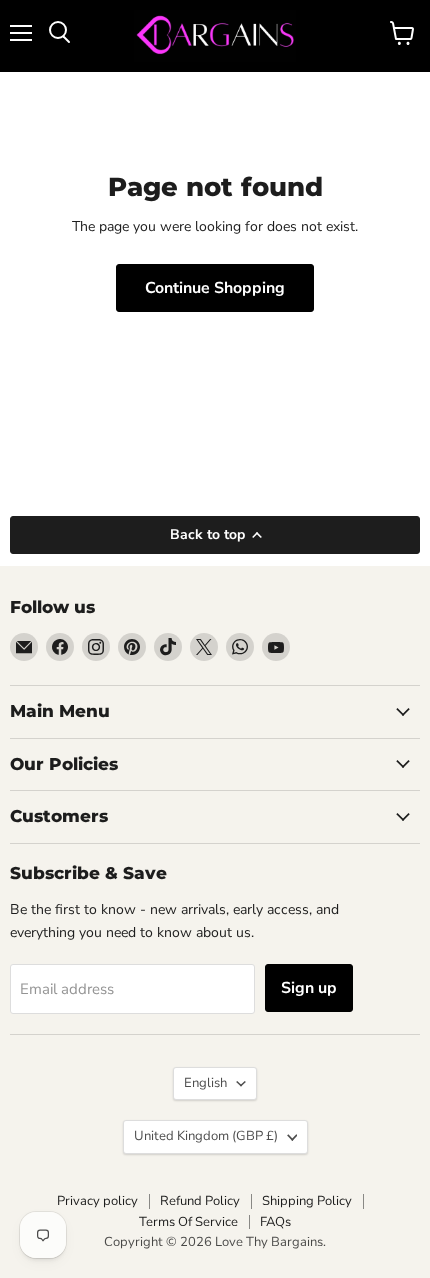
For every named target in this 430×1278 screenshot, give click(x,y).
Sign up (309, 988)
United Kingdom (206, 1136)
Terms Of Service (188, 1222)
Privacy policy (97, 1201)
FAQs (275, 1222)
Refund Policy (200, 1201)
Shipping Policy (307, 1201)
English (205, 1083)
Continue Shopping (215, 288)
